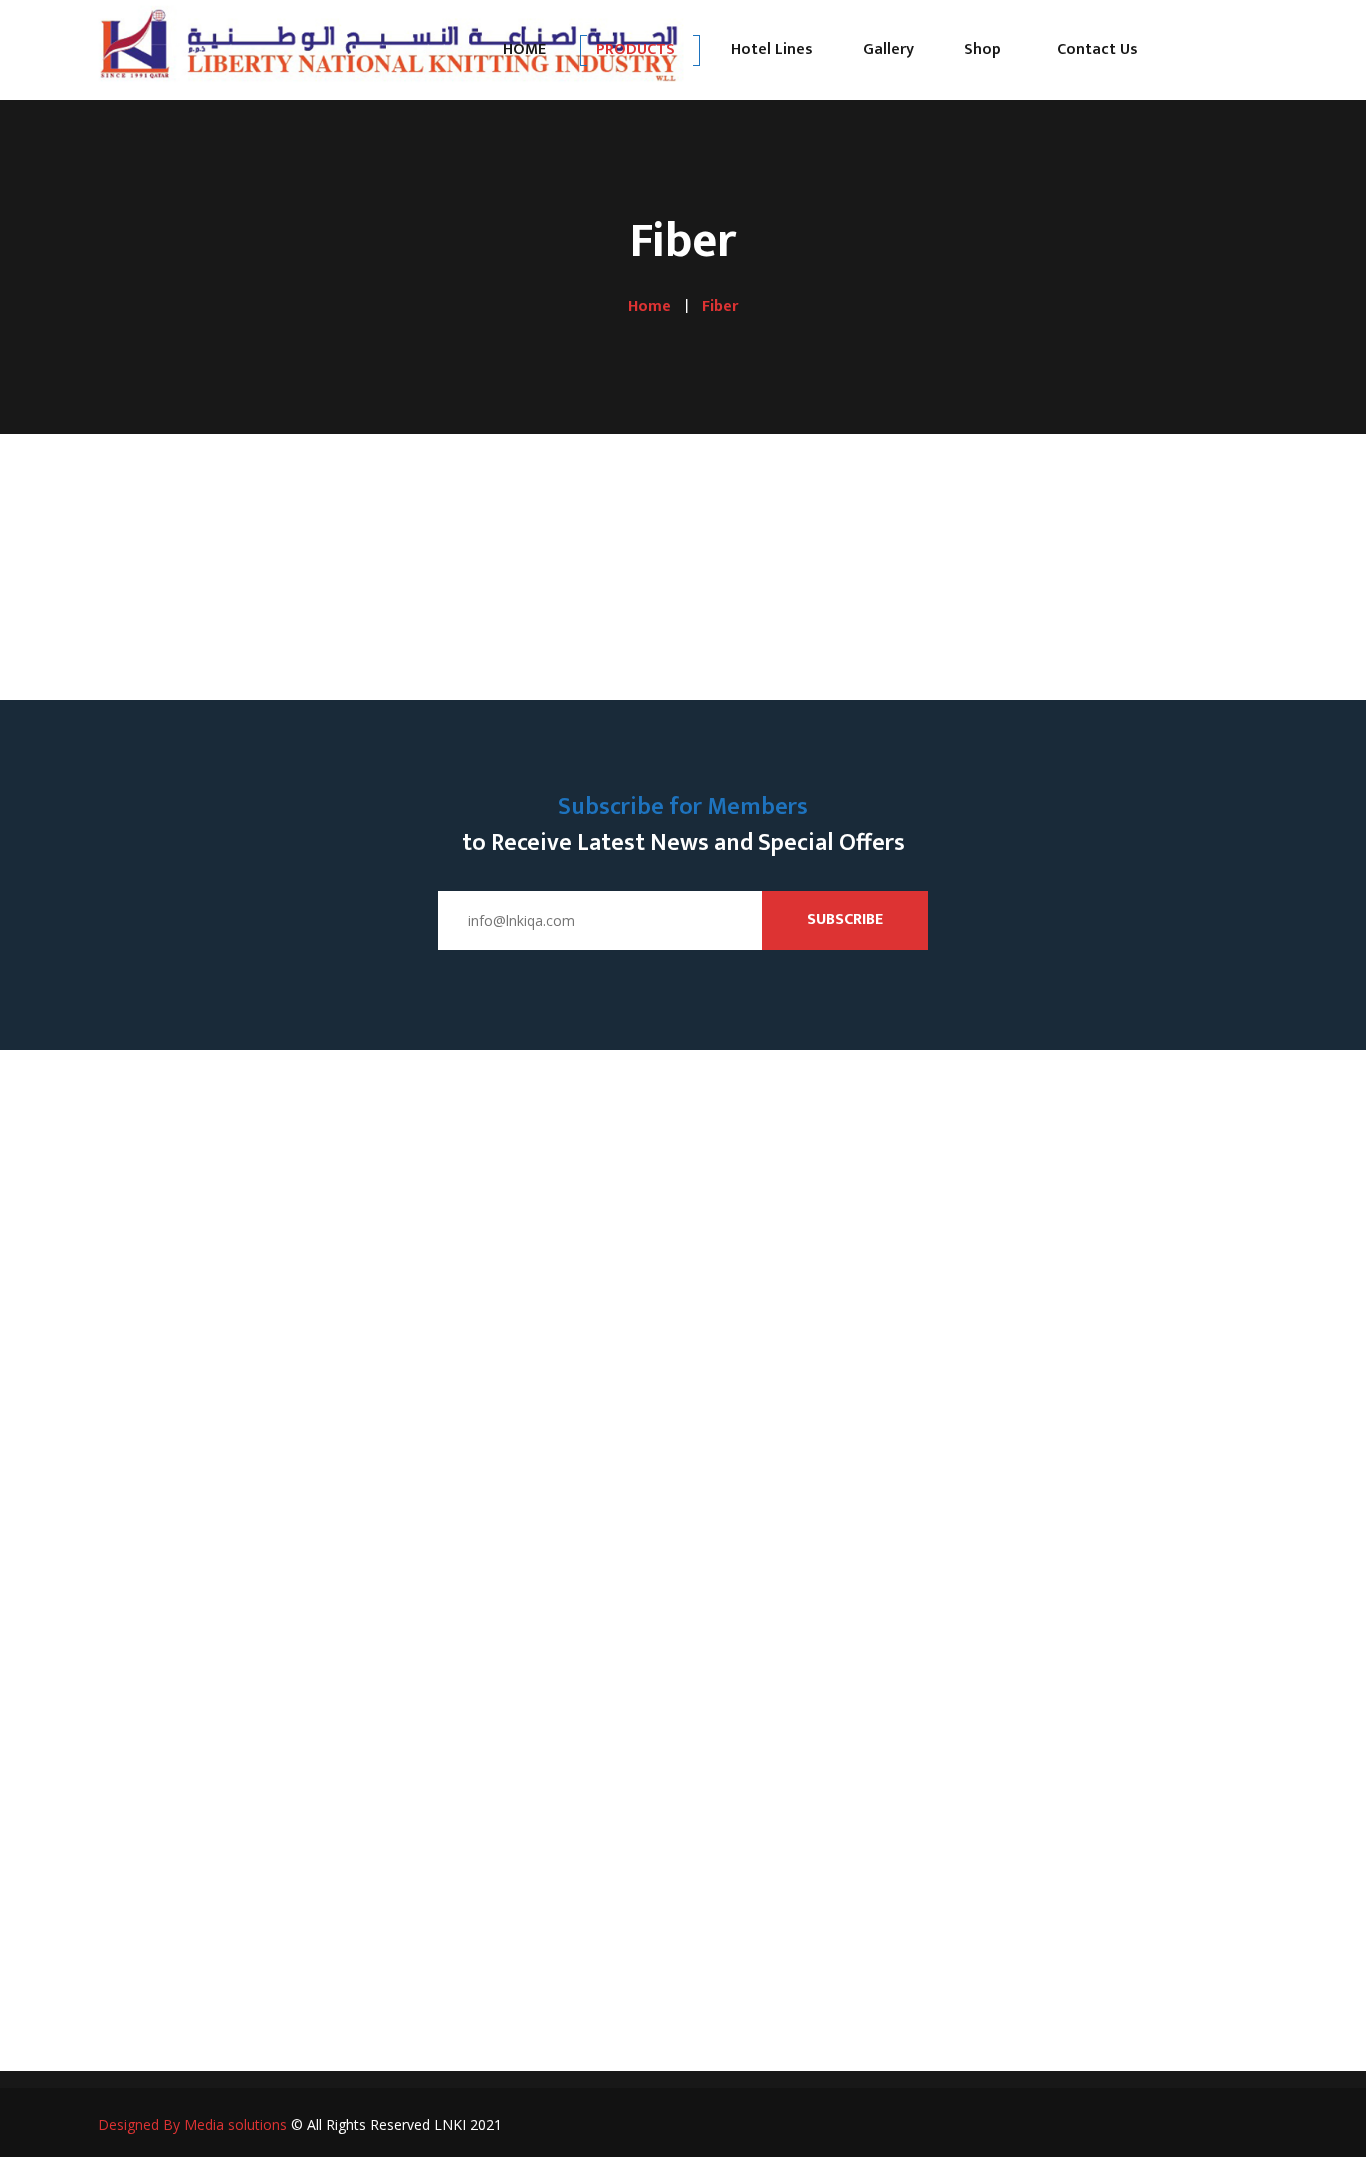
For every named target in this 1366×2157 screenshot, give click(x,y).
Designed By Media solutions (192, 2124)
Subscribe (845, 919)
